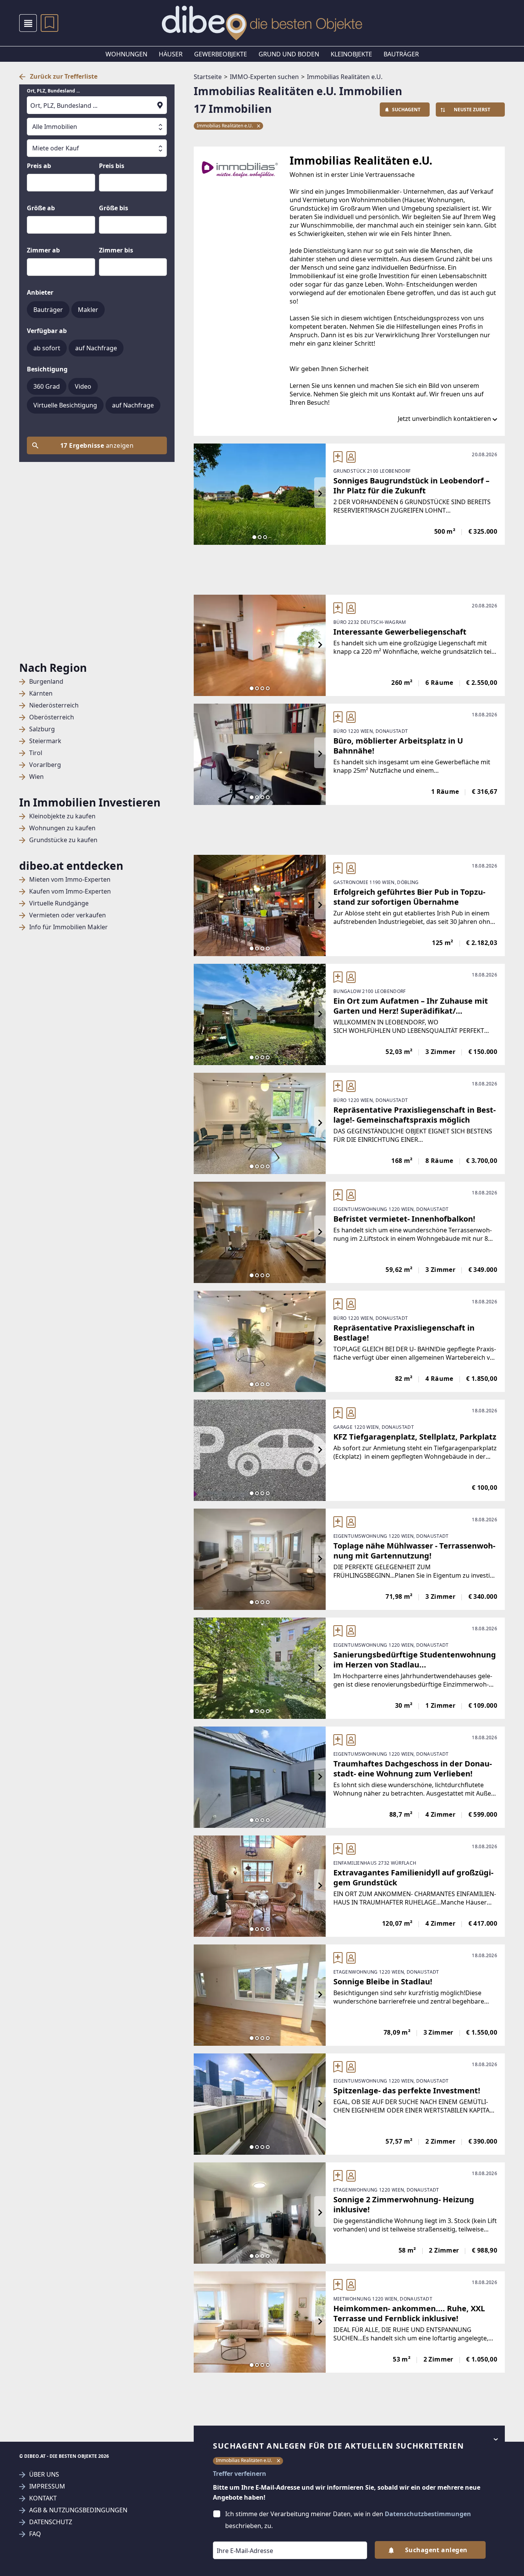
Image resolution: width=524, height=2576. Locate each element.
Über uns (44, 2475)
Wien (36, 777)
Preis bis (112, 166)
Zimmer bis (116, 250)
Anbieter (40, 292)
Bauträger (401, 54)
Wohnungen (126, 54)
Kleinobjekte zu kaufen (62, 816)
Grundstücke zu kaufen (63, 840)
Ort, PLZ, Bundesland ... (53, 91)
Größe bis (114, 208)
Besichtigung (47, 369)
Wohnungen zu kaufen (62, 828)
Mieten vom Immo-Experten (70, 880)
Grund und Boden (289, 54)
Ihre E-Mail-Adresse (235, 2536)
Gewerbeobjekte (221, 54)
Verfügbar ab (47, 331)
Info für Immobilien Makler (68, 927)
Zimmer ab (43, 250)
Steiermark (45, 741)
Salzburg (42, 729)
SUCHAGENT (406, 110)
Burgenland (46, 682)
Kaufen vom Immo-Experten (70, 891)
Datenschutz (51, 2522)
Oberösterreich (52, 717)
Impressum (47, 2486)
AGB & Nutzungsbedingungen (78, 2510)
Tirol (36, 753)
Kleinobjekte (351, 54)
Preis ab (39, 166)
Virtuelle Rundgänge (59, 903)
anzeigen (97, 445)
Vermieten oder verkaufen (68, 915)
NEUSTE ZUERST (472, 110)
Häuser (171, 54)
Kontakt (43, 2498)
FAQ (35, 2534)
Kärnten (41, 693)
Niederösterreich (54, 705)
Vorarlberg (45, 765)
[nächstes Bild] (320, 494)
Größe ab (41, 208)
